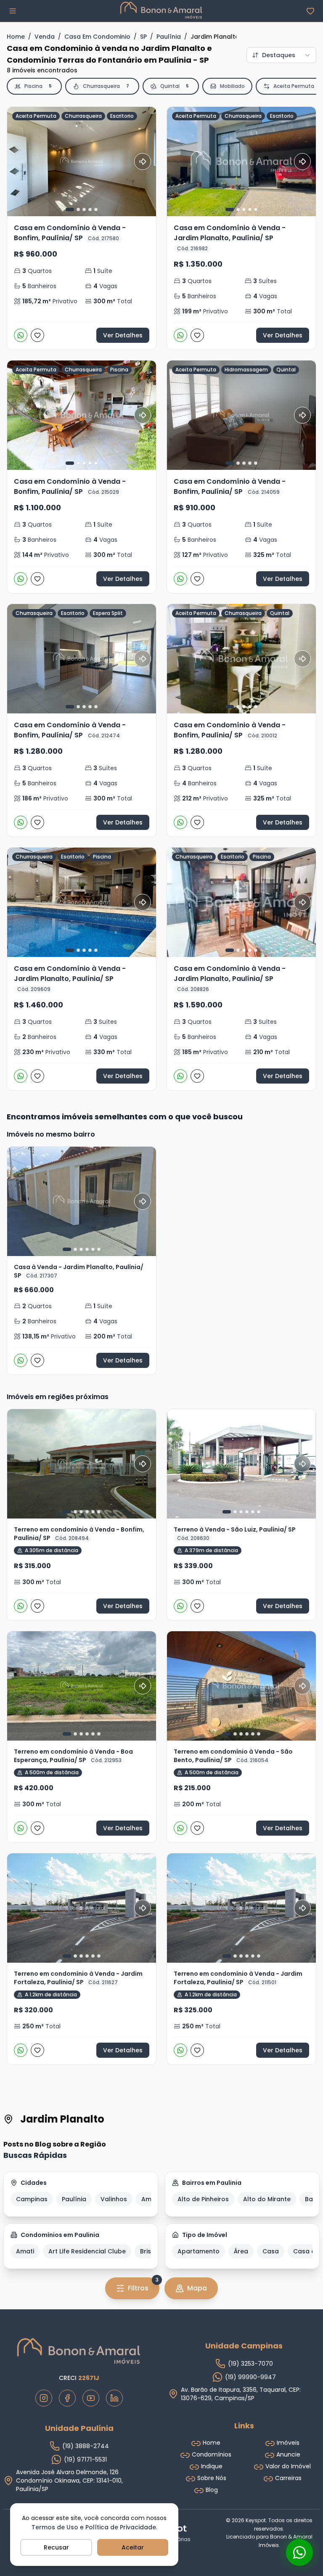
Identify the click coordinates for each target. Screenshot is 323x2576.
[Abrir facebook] (67, 2398)
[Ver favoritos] (310, 11)
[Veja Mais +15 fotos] (82, 1908)
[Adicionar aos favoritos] (37, 335)
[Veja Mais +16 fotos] (241, 1908)
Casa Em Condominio (97, 37)
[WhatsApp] (21, 335)
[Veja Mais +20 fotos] (82, 1201)
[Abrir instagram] (44, 2398)
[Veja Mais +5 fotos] (241, 1686)
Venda (45, 37)
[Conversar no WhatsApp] (299, 2552)
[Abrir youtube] (91, 2398)
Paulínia (169, 37)
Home (16, 37)
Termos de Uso (55, 2527)
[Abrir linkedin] (114, 2398)
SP (143, 37)
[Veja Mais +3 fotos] (82, 1464)
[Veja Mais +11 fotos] (241, 1464)
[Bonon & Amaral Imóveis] (79, 2351)
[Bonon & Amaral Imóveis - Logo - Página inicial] (161, 10)
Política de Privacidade (121, 2527)
